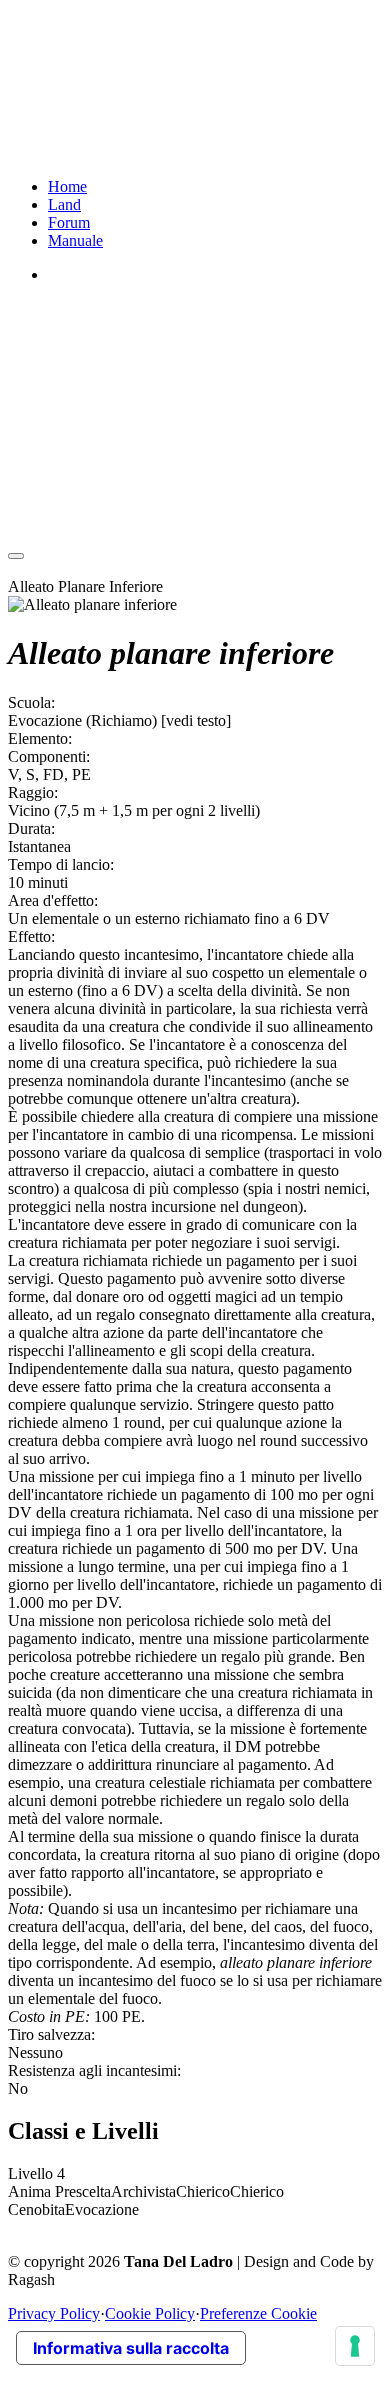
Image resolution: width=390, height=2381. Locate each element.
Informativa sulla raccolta (131, 2348)
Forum (69, 222)
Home (67, 186)
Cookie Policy (150, 2313)
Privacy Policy (54, 2313)
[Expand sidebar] (16, 556)
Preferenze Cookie (258, 2313)
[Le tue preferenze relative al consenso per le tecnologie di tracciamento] (355, 2346)
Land (64, 204)
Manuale (75, 240)
